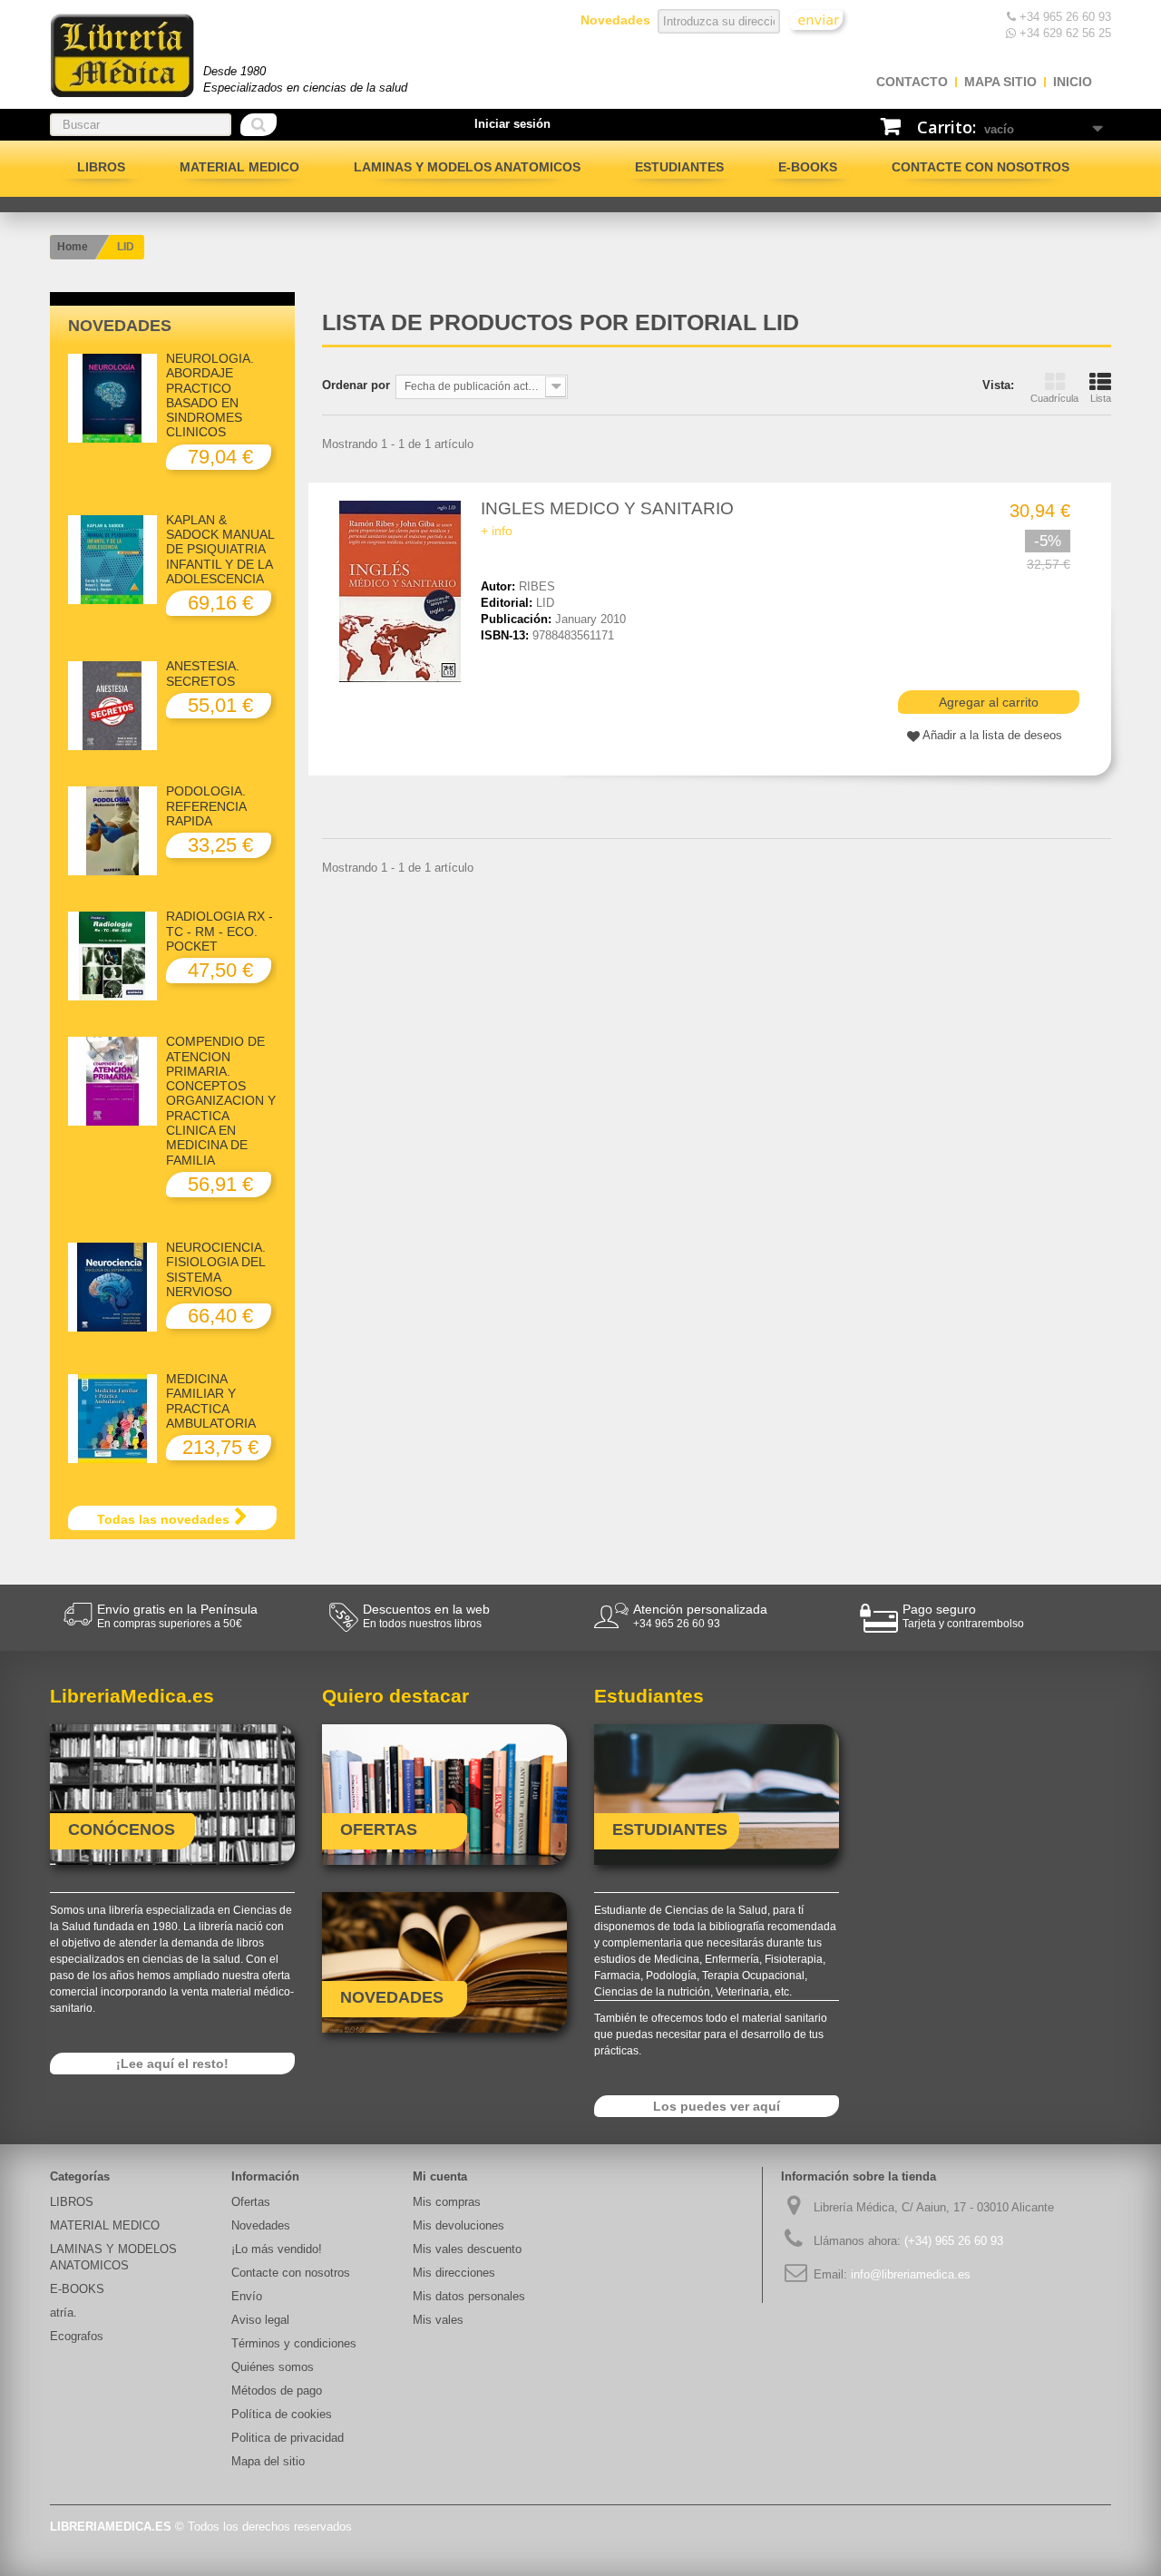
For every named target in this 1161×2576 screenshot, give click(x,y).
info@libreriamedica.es (911, 2274)
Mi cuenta (440, 2176)
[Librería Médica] (122, 55)
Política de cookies (282, 2414)
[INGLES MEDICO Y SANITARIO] (404, 591)
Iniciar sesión (512, 124)
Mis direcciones (454, 2273)
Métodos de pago (277, 2391)
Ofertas (251, 2202)
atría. (63, 2313)
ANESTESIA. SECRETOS (203, 673)
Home (73, 247)
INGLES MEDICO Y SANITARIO (607, 508)
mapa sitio (1000, 82)
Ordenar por (356, 385)
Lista (1101, 398)
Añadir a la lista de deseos (992, 735)
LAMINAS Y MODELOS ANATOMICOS (467, 167)
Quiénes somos (273, 2367)
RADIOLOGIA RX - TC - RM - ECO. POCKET (220, 931)
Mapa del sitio (268, 2461)
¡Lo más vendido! (277, 2249)
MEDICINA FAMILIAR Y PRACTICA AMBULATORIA (211, 1401)
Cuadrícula (1054, 398)
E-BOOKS (808, 167)
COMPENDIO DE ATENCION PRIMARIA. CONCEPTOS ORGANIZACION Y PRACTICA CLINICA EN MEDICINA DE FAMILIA (221, 1100)
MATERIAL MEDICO (239, 167)
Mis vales (438, 2320)
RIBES (537, 586)
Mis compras (447, 2202)
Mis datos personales (469, 2296)
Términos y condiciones (294, 2343)
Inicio (1073, 82)
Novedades (120, 326)
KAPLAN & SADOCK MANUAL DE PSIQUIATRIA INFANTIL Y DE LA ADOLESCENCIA (220, 549)
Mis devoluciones (459, 2225)
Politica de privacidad (288, 2438)
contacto (912, 82)
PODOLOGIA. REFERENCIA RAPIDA (206, 806)
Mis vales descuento (467, 2249)
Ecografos (77, 2336)
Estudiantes (679, 167)
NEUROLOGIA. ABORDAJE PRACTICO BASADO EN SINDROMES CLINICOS (210, 395)
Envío (247, 2296)
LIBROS (101, 167)
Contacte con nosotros (981, 167)
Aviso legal (260, 2320)
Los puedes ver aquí (717, 2106)
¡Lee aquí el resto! (172, 2064)
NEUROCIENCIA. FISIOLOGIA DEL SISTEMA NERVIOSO (216, 1269)
